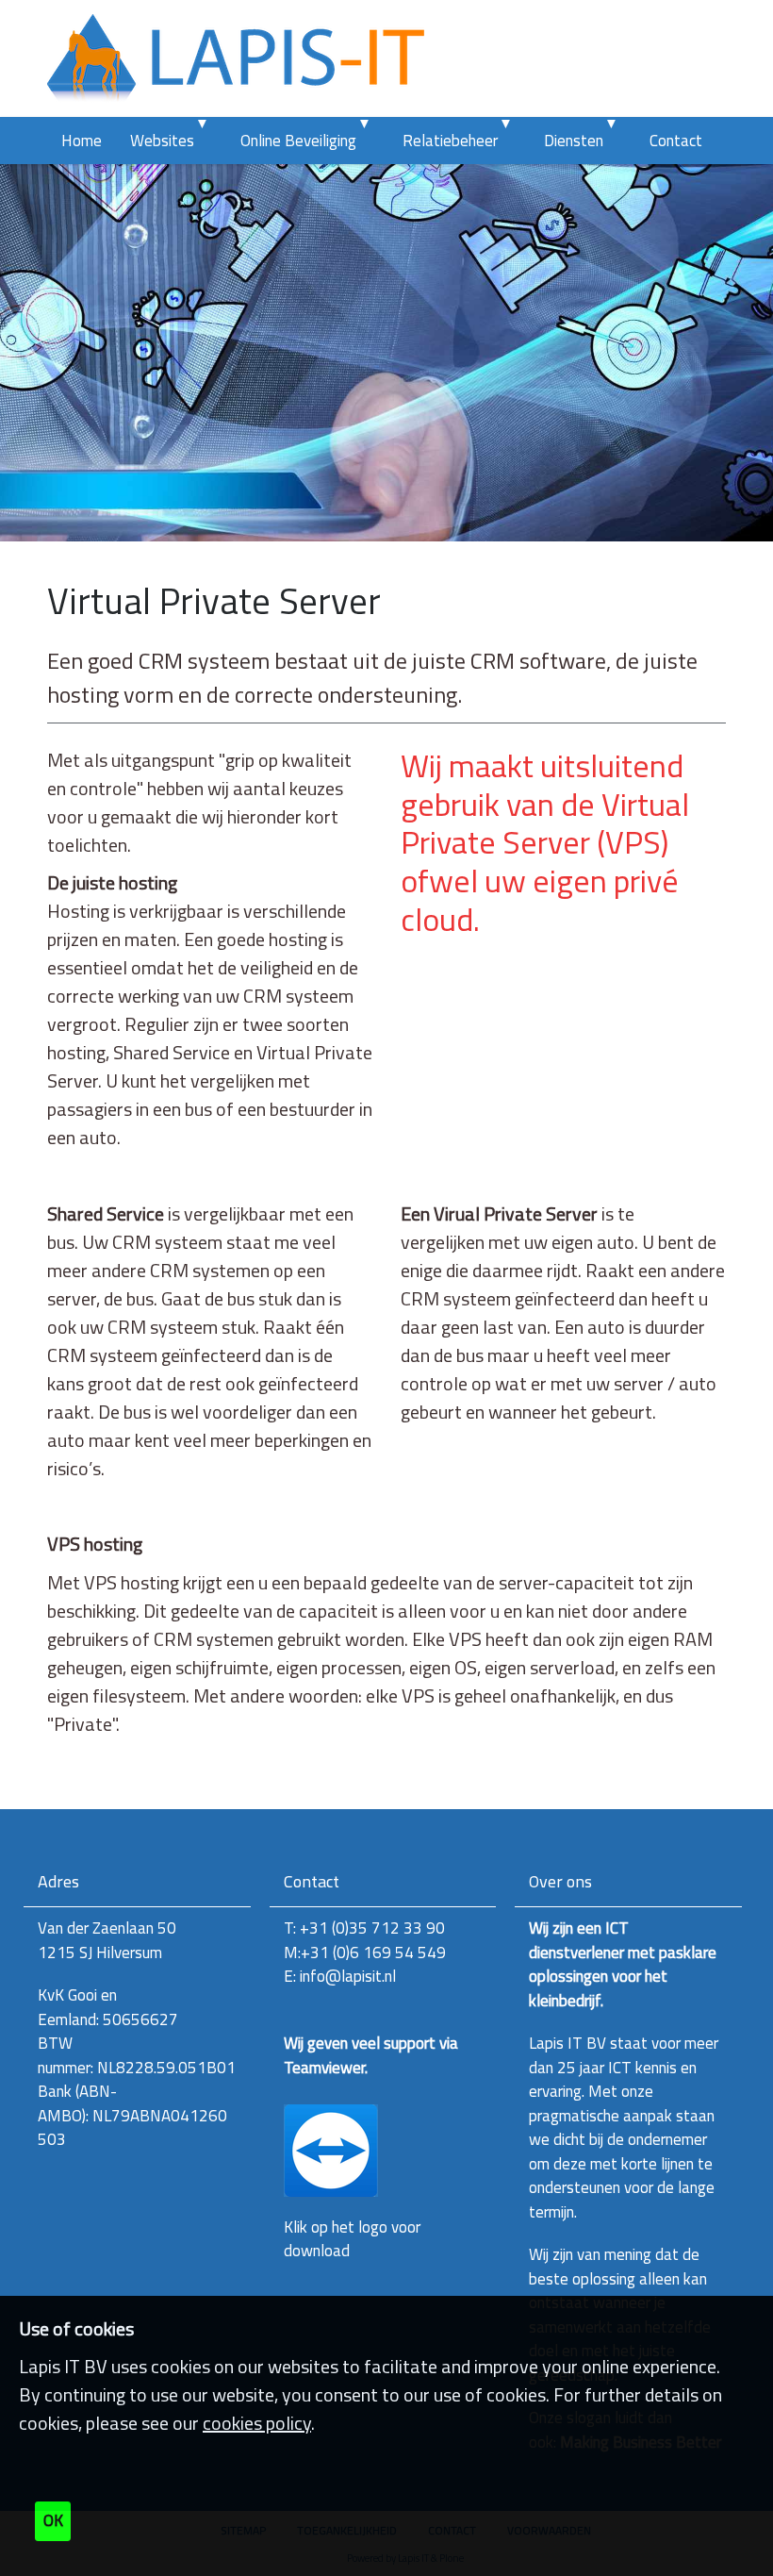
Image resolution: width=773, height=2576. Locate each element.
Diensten (574, 141)
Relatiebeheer (450, 141)
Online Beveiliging (298, 141)
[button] (207, 141)
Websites (162, 141)
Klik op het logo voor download (352, 2239)
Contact (676, 141)
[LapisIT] (236, 58)
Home (82, 141)
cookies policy (257, 2423)
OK (53, 2520)
